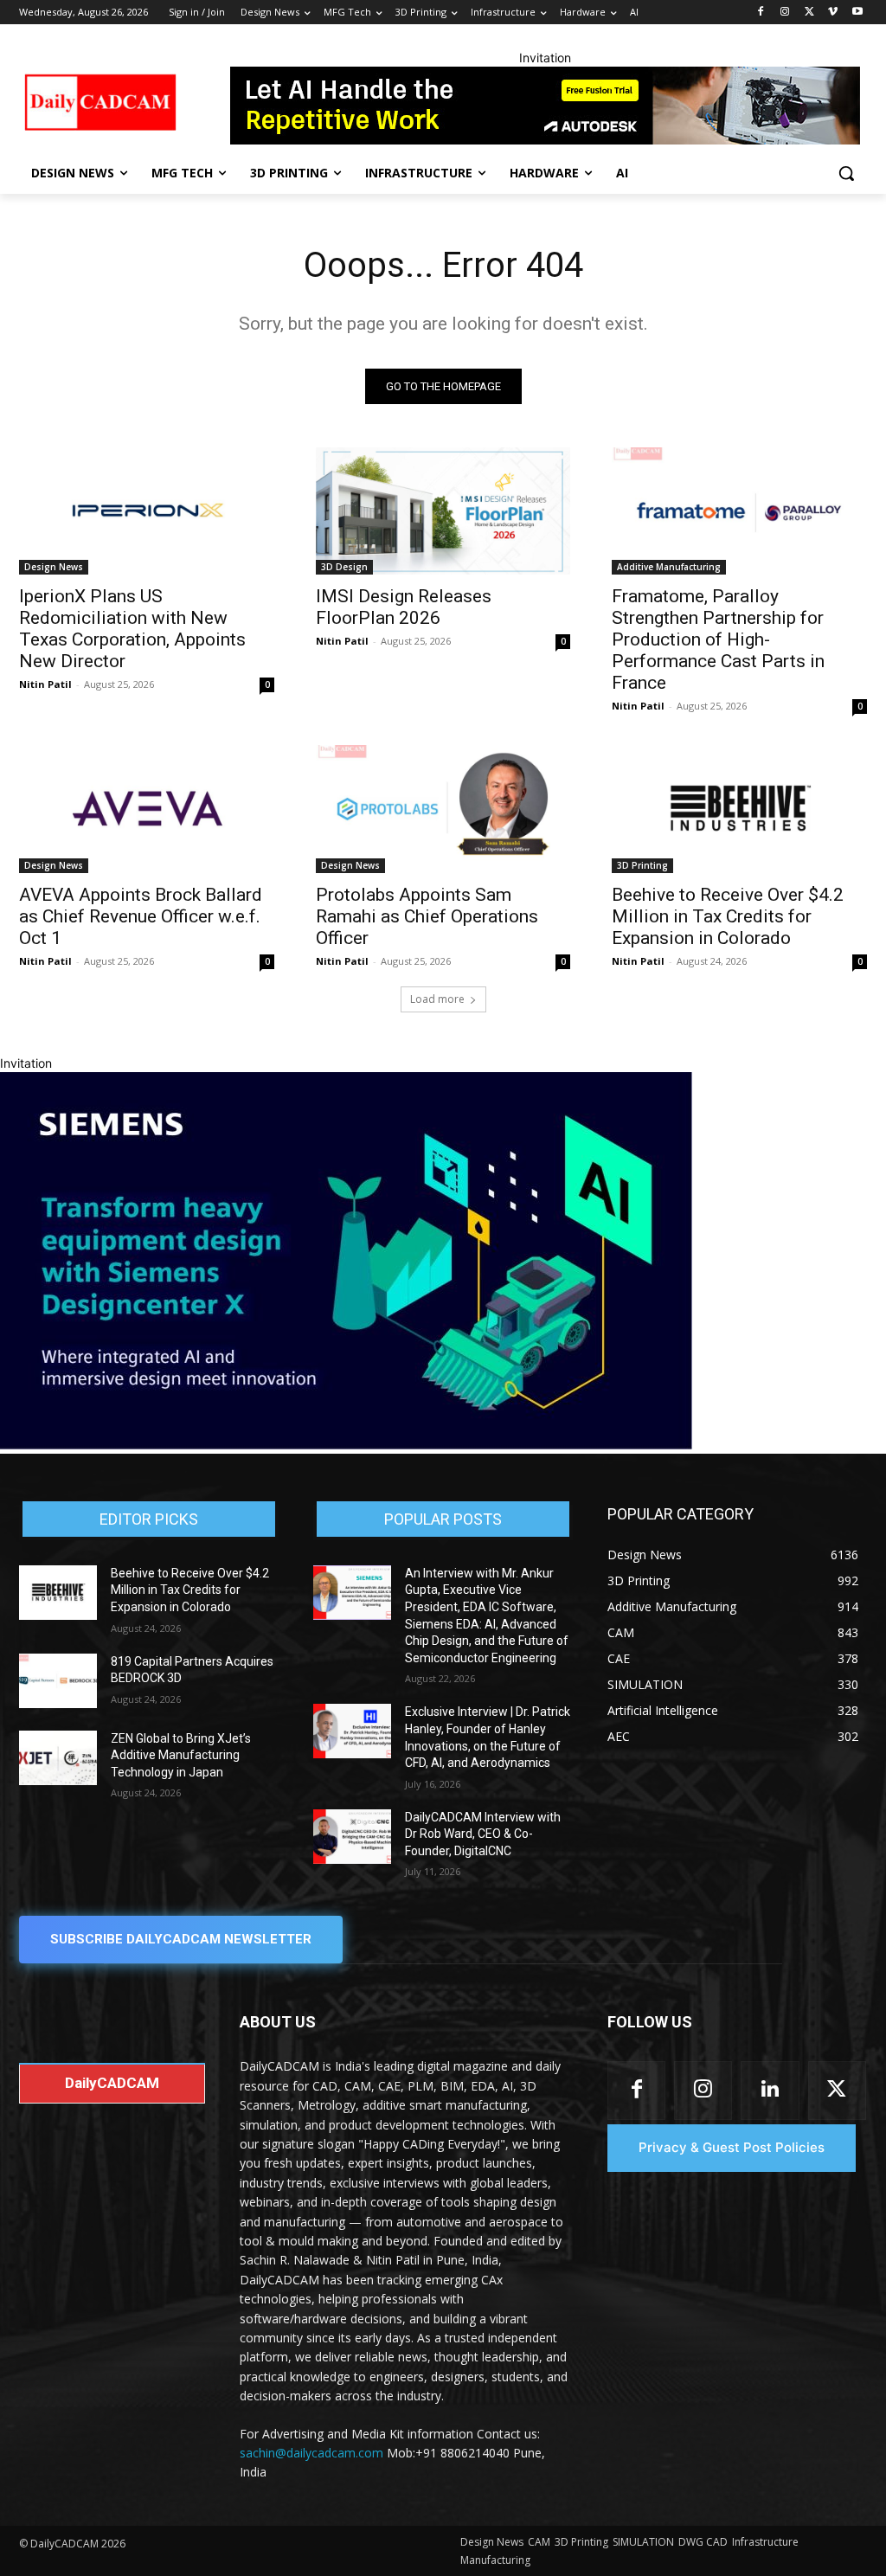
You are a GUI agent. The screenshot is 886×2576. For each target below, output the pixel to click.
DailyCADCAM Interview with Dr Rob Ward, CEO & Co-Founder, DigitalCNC (483, 1834)
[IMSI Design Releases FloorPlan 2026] (443, 511)
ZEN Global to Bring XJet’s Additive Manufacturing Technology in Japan (181, 1755)
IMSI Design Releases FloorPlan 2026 (404, 607)
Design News (54, 567)
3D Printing (642, 865)
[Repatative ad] (545, 106)
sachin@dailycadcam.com (311, 2453)
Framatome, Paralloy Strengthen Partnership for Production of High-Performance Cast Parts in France (718, 639)
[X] (809, 13)
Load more (437, 999)
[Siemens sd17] (346, 1445)
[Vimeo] (833, 13)
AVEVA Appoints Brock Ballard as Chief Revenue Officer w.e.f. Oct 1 (141, 916)
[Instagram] (785, 13)
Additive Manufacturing (669, 567)
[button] (846, 173)
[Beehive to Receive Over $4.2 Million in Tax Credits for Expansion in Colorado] (739, 809)
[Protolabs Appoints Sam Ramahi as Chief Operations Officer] (443, 809)
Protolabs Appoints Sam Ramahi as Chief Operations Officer (427, 916)
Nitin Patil (45, 684)
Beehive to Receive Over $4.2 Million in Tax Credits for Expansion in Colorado (728, 916)
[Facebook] (761, 13)
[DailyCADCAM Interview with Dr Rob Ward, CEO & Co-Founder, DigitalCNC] (352, 1837)
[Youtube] (857, 13)
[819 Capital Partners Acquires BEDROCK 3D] (58, 1681)
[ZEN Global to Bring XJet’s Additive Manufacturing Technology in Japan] (58, 1758)
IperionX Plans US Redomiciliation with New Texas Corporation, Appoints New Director (132, 629)
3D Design (344, 567)
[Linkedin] (770, 2090)
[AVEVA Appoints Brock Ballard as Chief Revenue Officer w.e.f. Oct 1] (147, 809)
